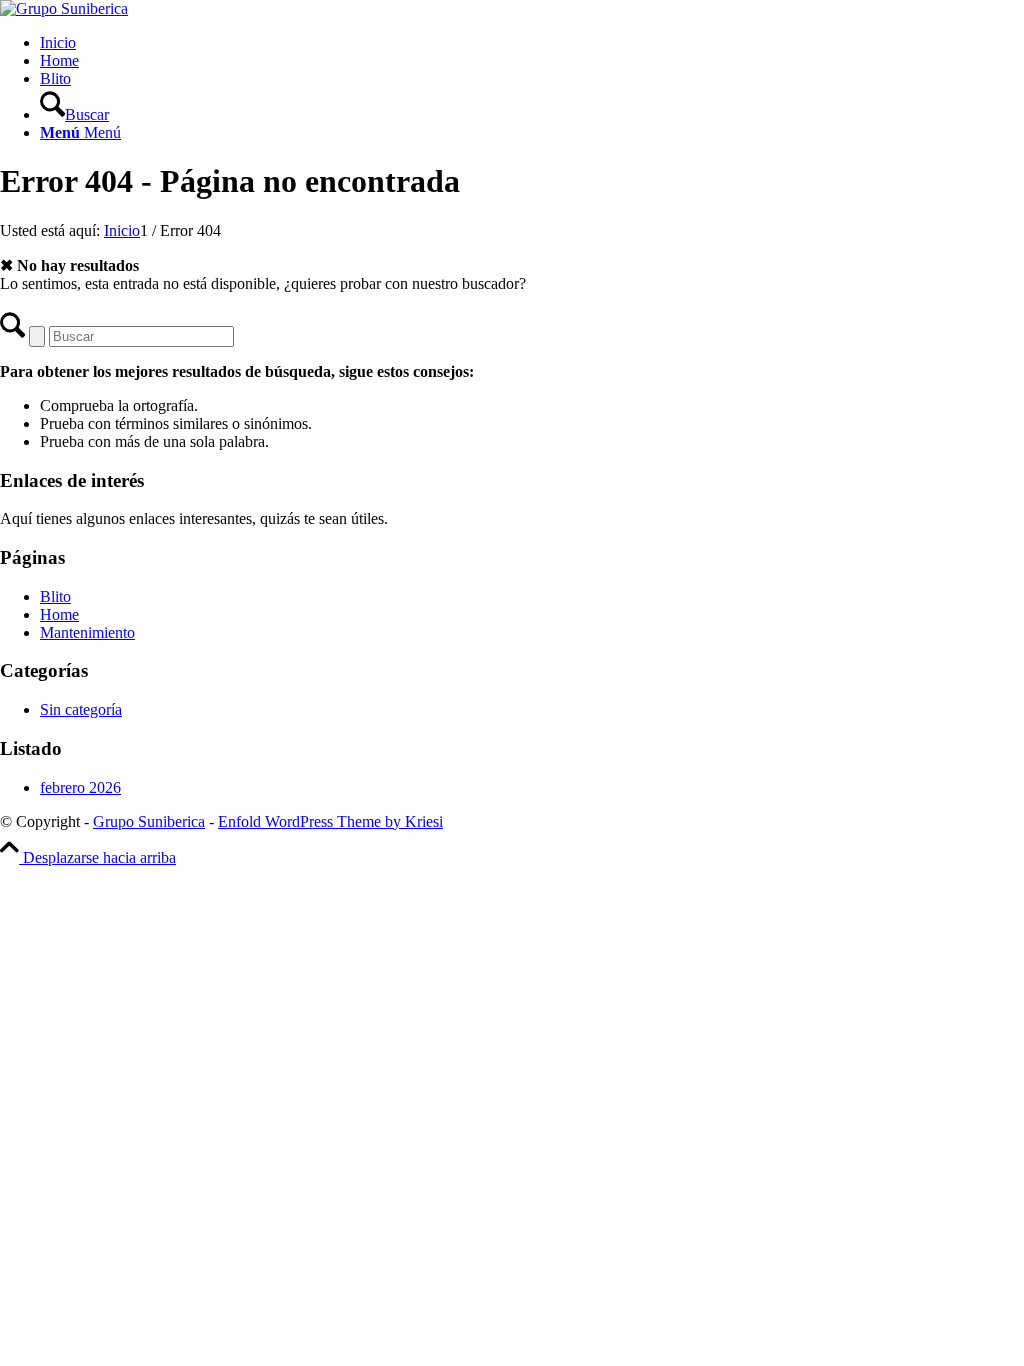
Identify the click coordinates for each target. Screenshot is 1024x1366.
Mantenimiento (87, 632)
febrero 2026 (80, 787)
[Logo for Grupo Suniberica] (64, 8)
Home (59, 60)
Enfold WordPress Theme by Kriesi (330, 821)
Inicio (58, 42)
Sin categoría (81, 709)
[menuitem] (532, 106)
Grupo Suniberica (149, 821)
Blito (55, 78)
